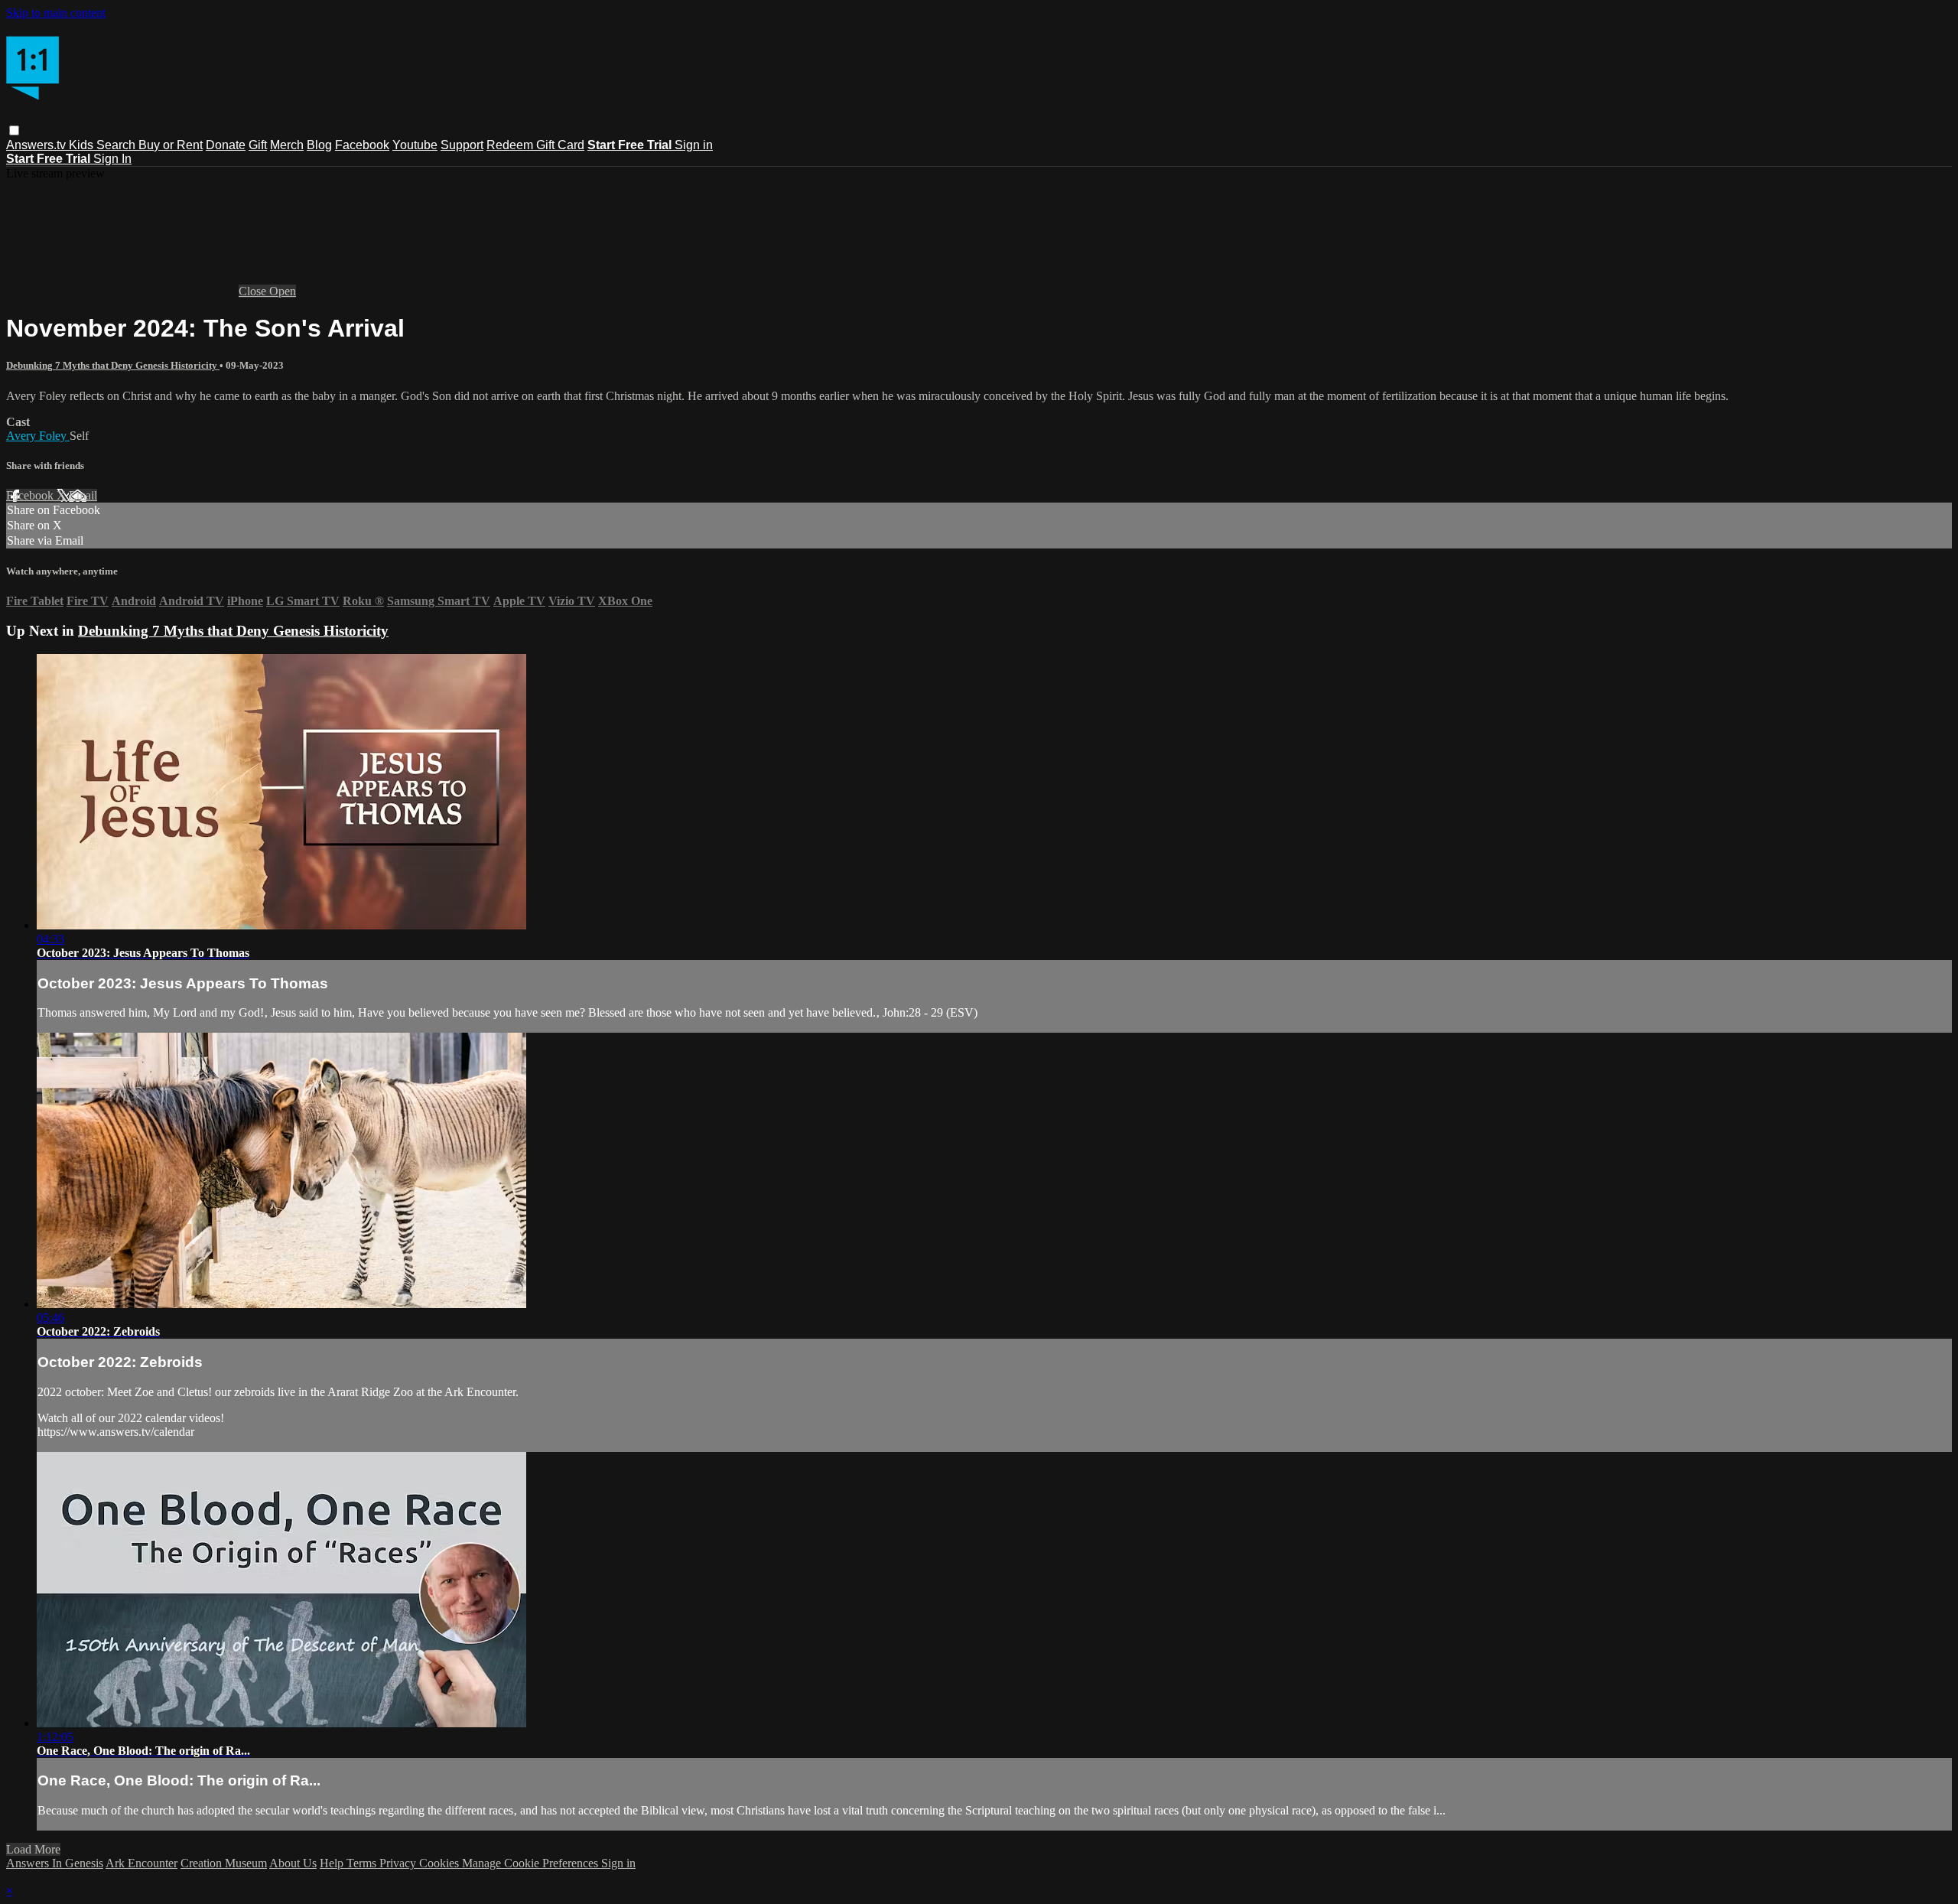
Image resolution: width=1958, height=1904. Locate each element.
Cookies (441, 1863)
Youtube (415, 145)
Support (462, 145)
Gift (258, 145)
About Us (293, 1863)
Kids (83, 145)
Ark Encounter (141, 1863)
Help (333, 1863)
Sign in (694, 145)
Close (254, 291)
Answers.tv (37, 145)
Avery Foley (38, 436)
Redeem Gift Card (535, 145)
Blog (319, 145)
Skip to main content (56, 13)
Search (117, 145)
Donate (226, 145)
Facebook (362, 145)
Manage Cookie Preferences (532, 1863)
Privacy (399, 1863)
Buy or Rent (171, 145)
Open (283, 291)
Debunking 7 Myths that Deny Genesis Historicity (113, 365)
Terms (363, 1863)
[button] (14, 130)
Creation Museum (224, 1863)
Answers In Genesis (55, 1863)
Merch (287, 145)
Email (83, 495)
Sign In (112, 159)
